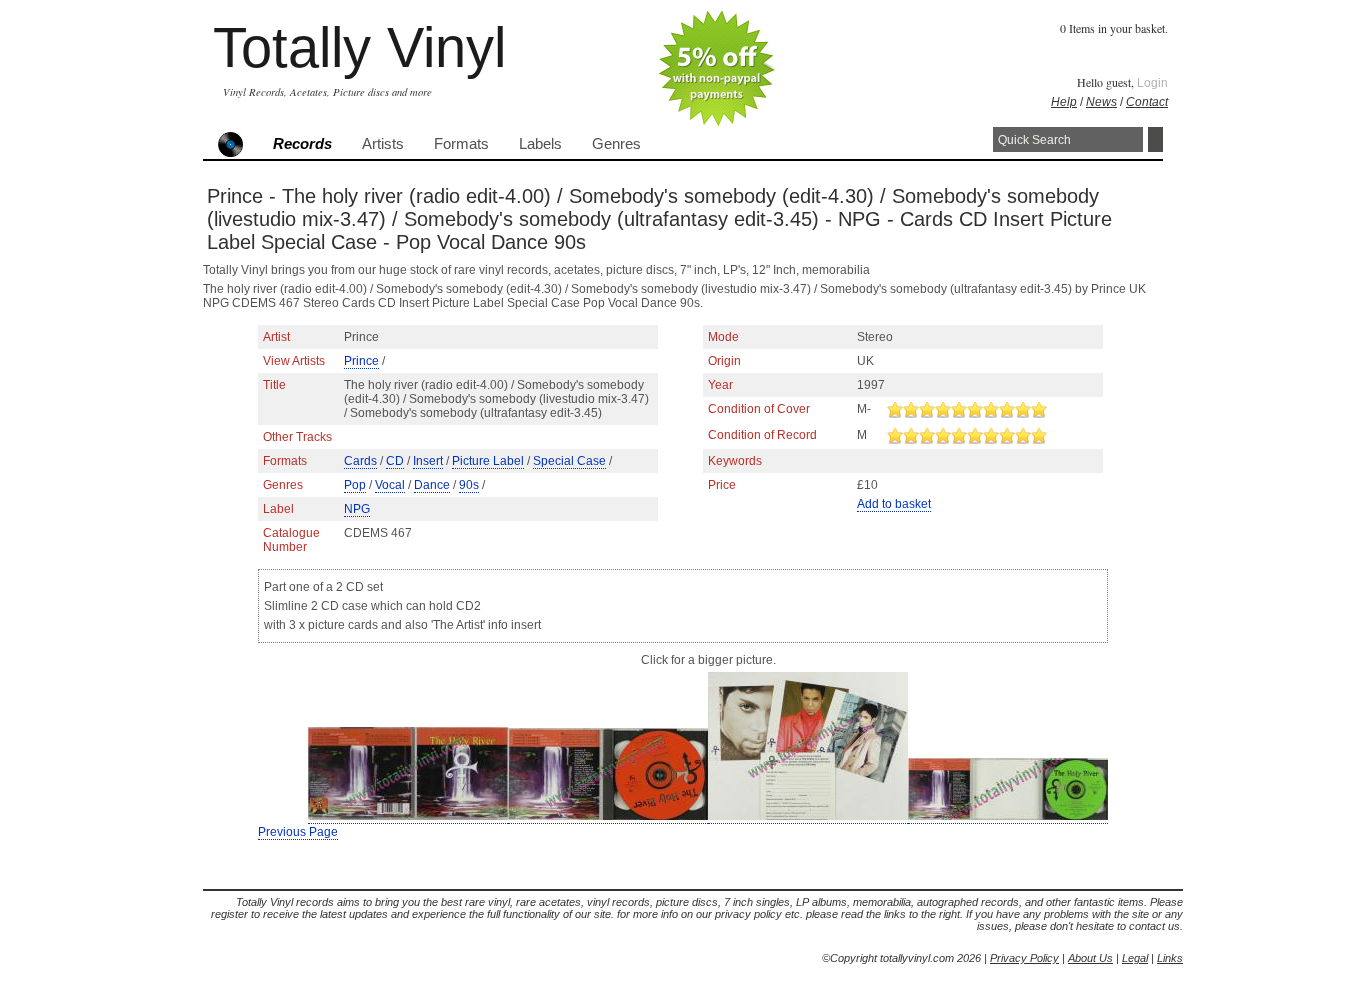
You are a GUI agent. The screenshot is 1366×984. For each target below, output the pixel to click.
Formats (461, 144)
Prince (361, 361)
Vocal (390, 485)
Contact (1147, 102)
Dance (432, 485)
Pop (355, 485)
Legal (1135, 958)
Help (1064, 102)
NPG (357, 509)
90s (469, 485)
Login (1152, 83)
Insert (428, 461)
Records (302, 144)
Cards (360, 461)
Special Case (569, 461)
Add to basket (894, 504)
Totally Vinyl (359, 47)
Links (1170, 958)
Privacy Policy (1024, 958)
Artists (383, 144)
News (1101, 102)
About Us (1090, 958)
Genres (616, 144)
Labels (540, 144)
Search (1155, 139)
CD (395, 461)
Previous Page (298, 832)
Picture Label (488, 461)
